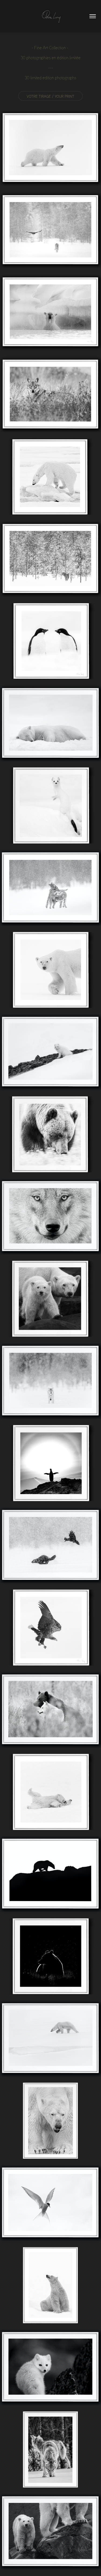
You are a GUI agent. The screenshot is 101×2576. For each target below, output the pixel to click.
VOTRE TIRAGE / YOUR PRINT (50, 96)
